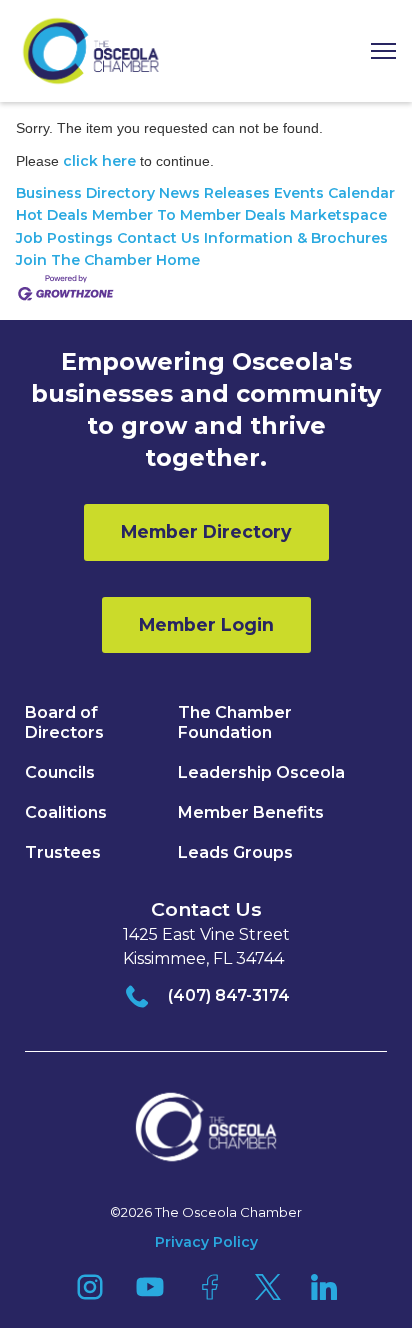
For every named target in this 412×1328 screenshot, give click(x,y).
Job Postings (64, 238)
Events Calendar (334, 193)
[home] (91, 51)
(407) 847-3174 (229, 995)
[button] (376, 51)
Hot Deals (52, 215)
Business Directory (85, 193)
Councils (60, 772)
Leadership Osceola (261, 772)
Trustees (63, 852)
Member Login (206, 624)
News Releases (214, 193)
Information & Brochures (296, 238)
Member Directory (206, 531)
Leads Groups (235, 852)
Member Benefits (251, 812)
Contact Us (158, 238)
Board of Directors (64, 722)
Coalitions (66, 812)
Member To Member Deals (189, 215)
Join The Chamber (84, 260)
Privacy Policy (206, 1242)
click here (99, 161)
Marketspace (338, 215)
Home (178, 260)
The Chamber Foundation (235, 722)
